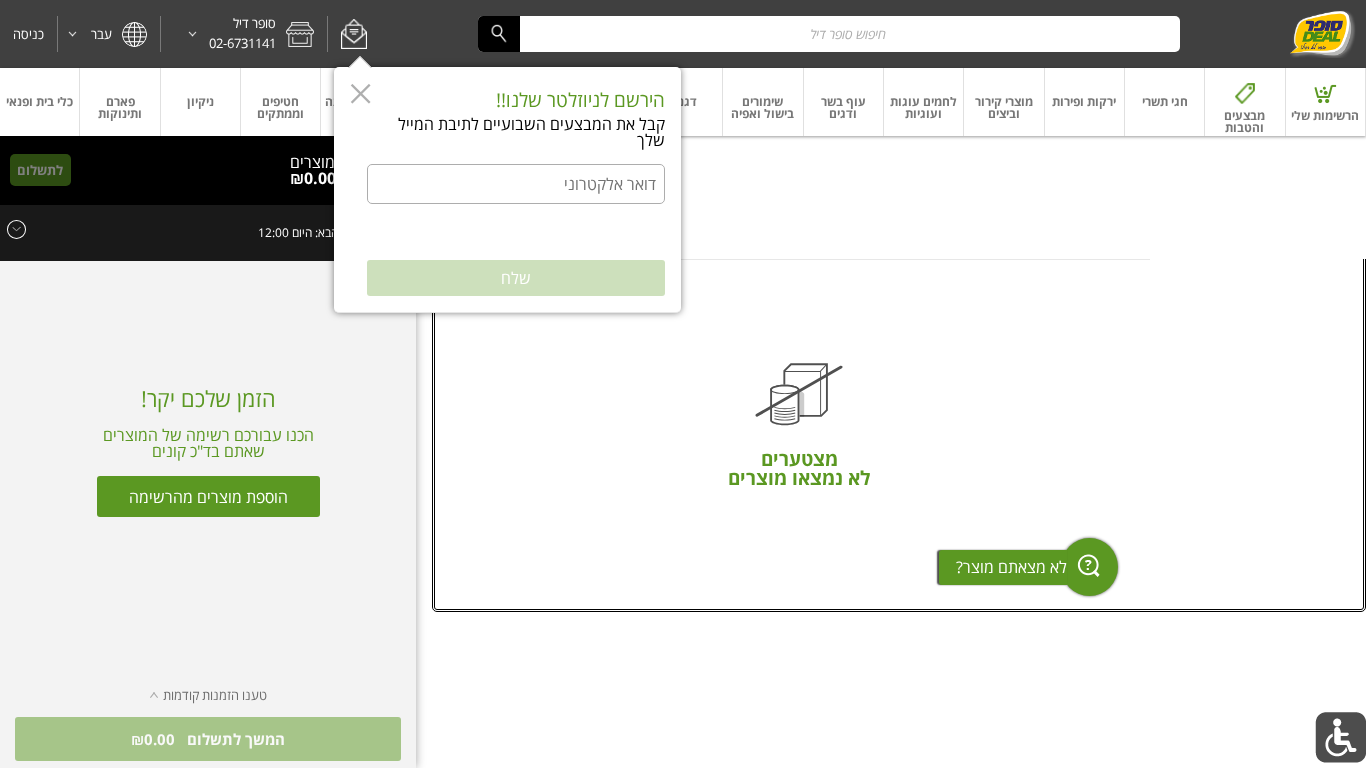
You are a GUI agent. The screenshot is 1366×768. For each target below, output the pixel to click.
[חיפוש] (499, 33)
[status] (319, 162)
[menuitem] (1326, 102)
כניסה (28, 34)
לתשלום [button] (40, 170)
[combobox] (829, 33)
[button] (353, 34)
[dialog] (507, 190)
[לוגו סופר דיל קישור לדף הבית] (1322, 34)
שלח (516, 278)
